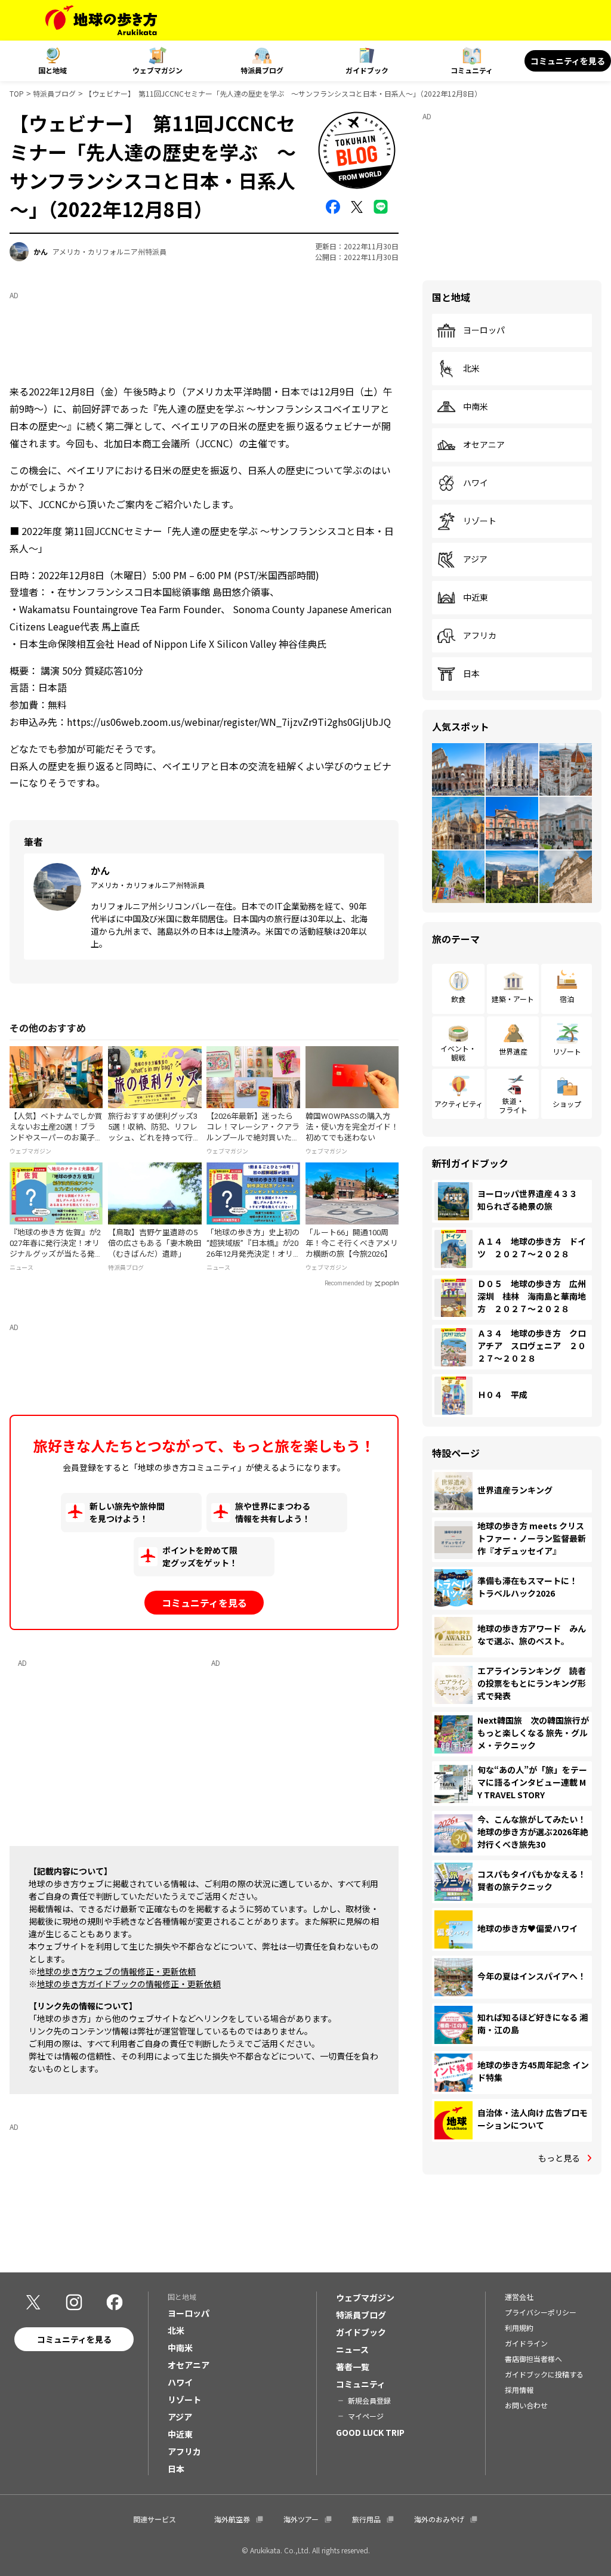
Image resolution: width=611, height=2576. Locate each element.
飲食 (458, 999)
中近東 (476, 598)
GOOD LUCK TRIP (370, 2432)
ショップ (567, 1104)
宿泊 (567, 999)
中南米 (476, 407)
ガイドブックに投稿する (544, 2374)
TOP (17, 93)
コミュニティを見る (568, 61)
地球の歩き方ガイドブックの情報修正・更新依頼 (129, 1984)
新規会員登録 (369, 2400)
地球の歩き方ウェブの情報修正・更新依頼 (116, 1971)
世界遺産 (513, 1051)
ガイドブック (367, 70)
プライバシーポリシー (541, 2312)
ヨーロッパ (484, 330)
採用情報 (519, 2390)
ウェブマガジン (158, 70)
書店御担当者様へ (533, 2359)
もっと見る (559, 2158)
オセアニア (484, 445)
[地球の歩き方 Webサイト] (101, 20)
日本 (471, 674)
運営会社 (519, 2297)
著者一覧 (353, 2367)
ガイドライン (526, 2343)
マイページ (366, 2416)
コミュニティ (472, 70)
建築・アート (513, 999)
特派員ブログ (262, 70)
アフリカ (480, 636)
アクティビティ (459, 1104)
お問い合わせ (526, 2405)
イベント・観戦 (458, 1052)
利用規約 (519, 2328)
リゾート (480, 521)
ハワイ (476, 483)
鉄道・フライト (513, 1105)
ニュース (352, 2349)
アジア (475, 559)
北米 (471, 369)
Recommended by (348, 1283)
